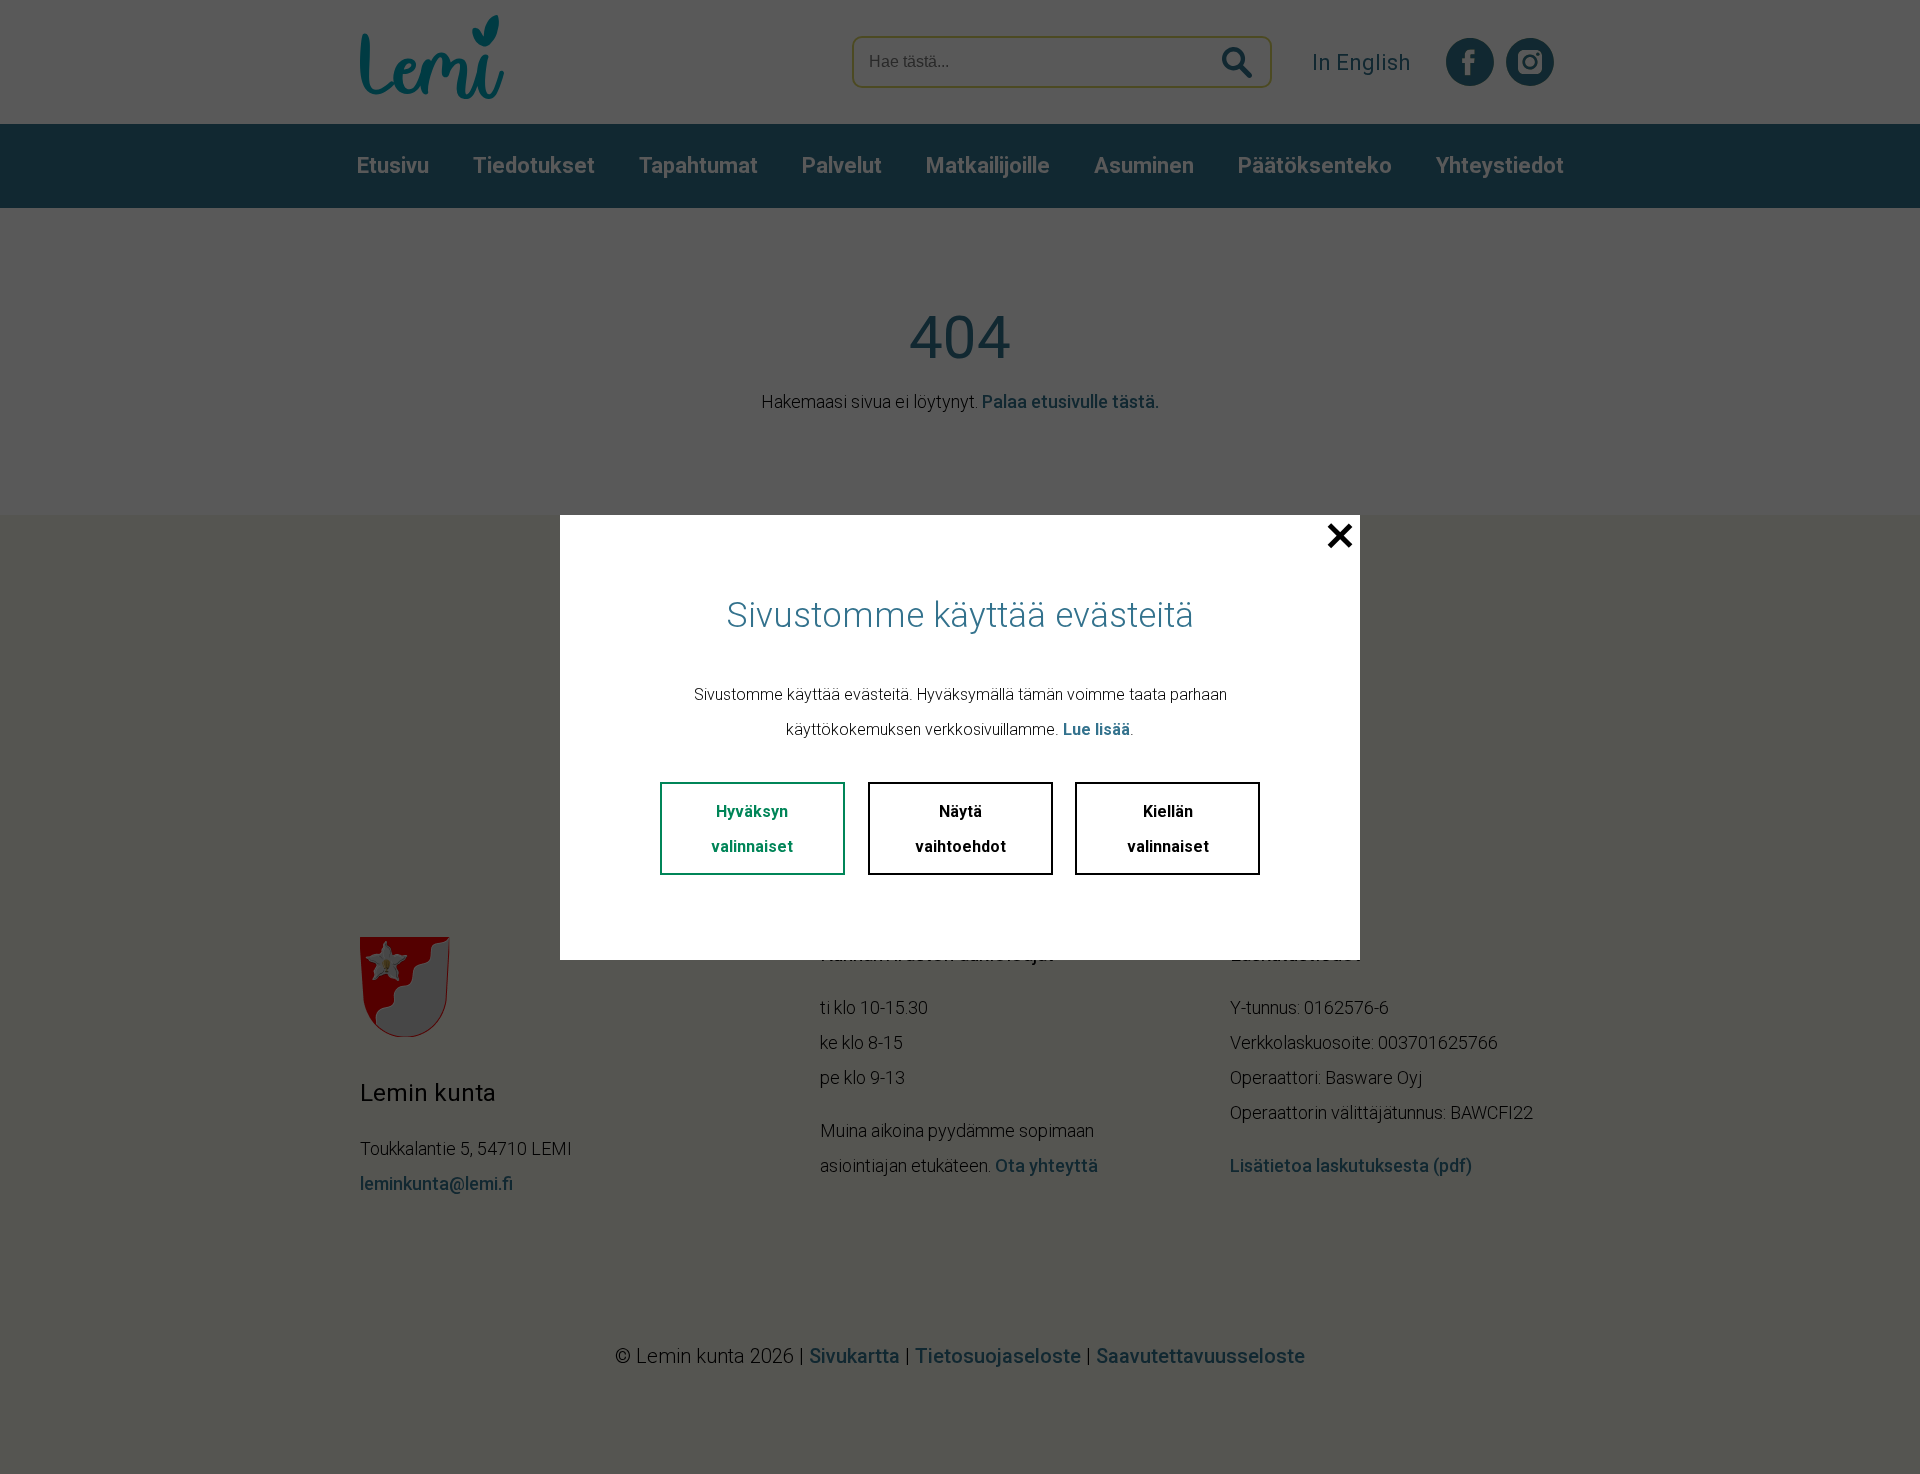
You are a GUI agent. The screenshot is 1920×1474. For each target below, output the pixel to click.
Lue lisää (1096, 729)
